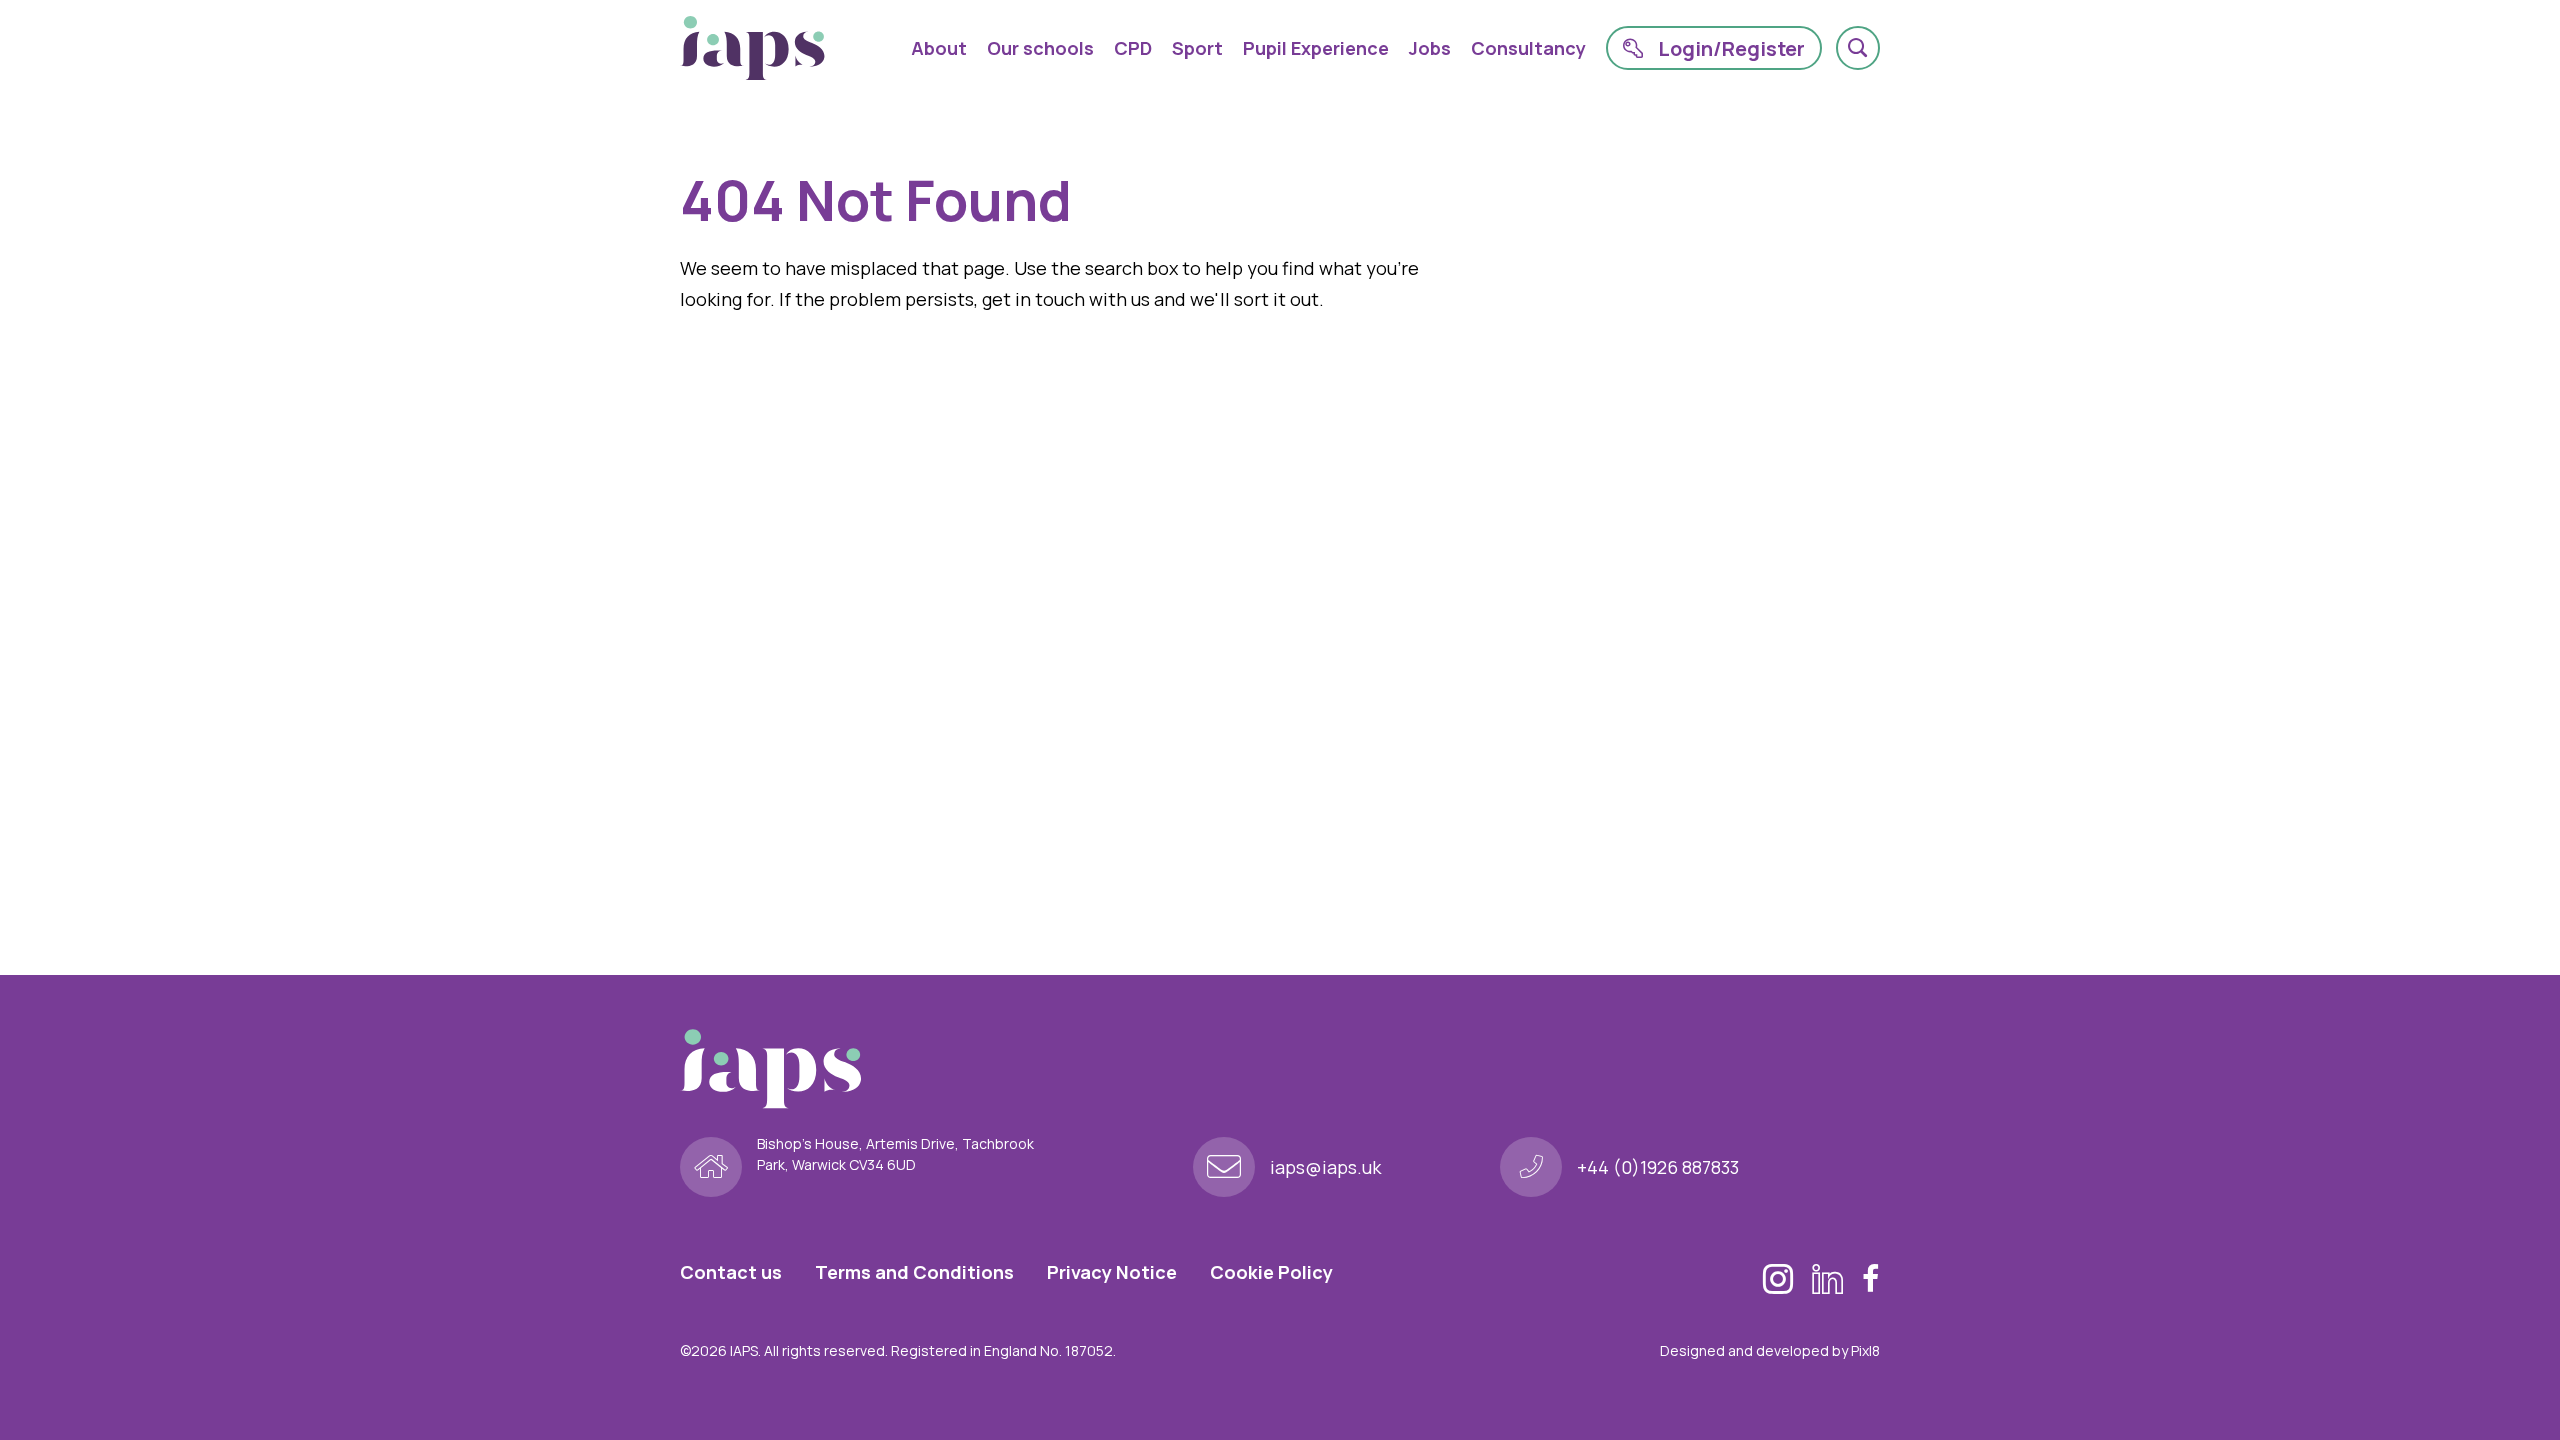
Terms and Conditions (914, 1272)
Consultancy (1528, 48)
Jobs (1430, 48)
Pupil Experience (1316, 48)
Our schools (1040, 48)
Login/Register (1731, 48)
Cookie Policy (1271, 1272)
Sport (1197, 48)
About (939, 48)
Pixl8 (1865, 1350)
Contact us (731, 1272)
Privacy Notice (1112, 1272)
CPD (1133, 48)
